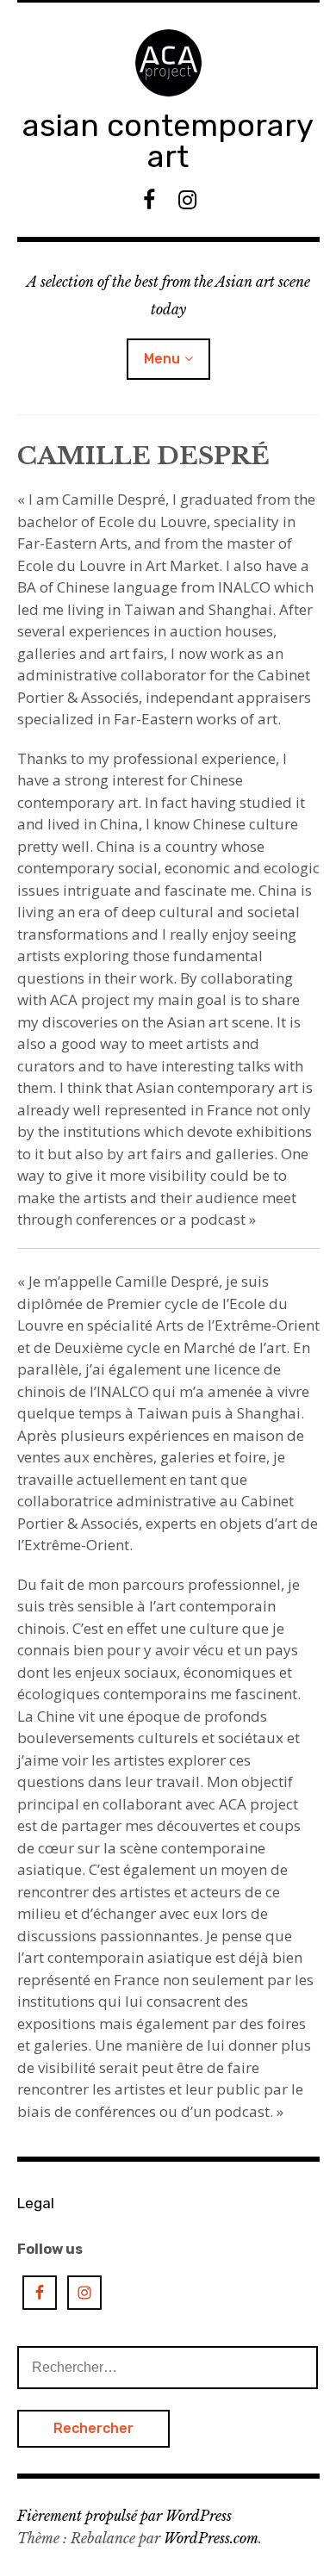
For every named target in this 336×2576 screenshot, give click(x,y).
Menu (162, 359)
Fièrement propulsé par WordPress (124, 2516)
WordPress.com (211, 2538)
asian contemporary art (168, 141)
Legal (36, 2203)
